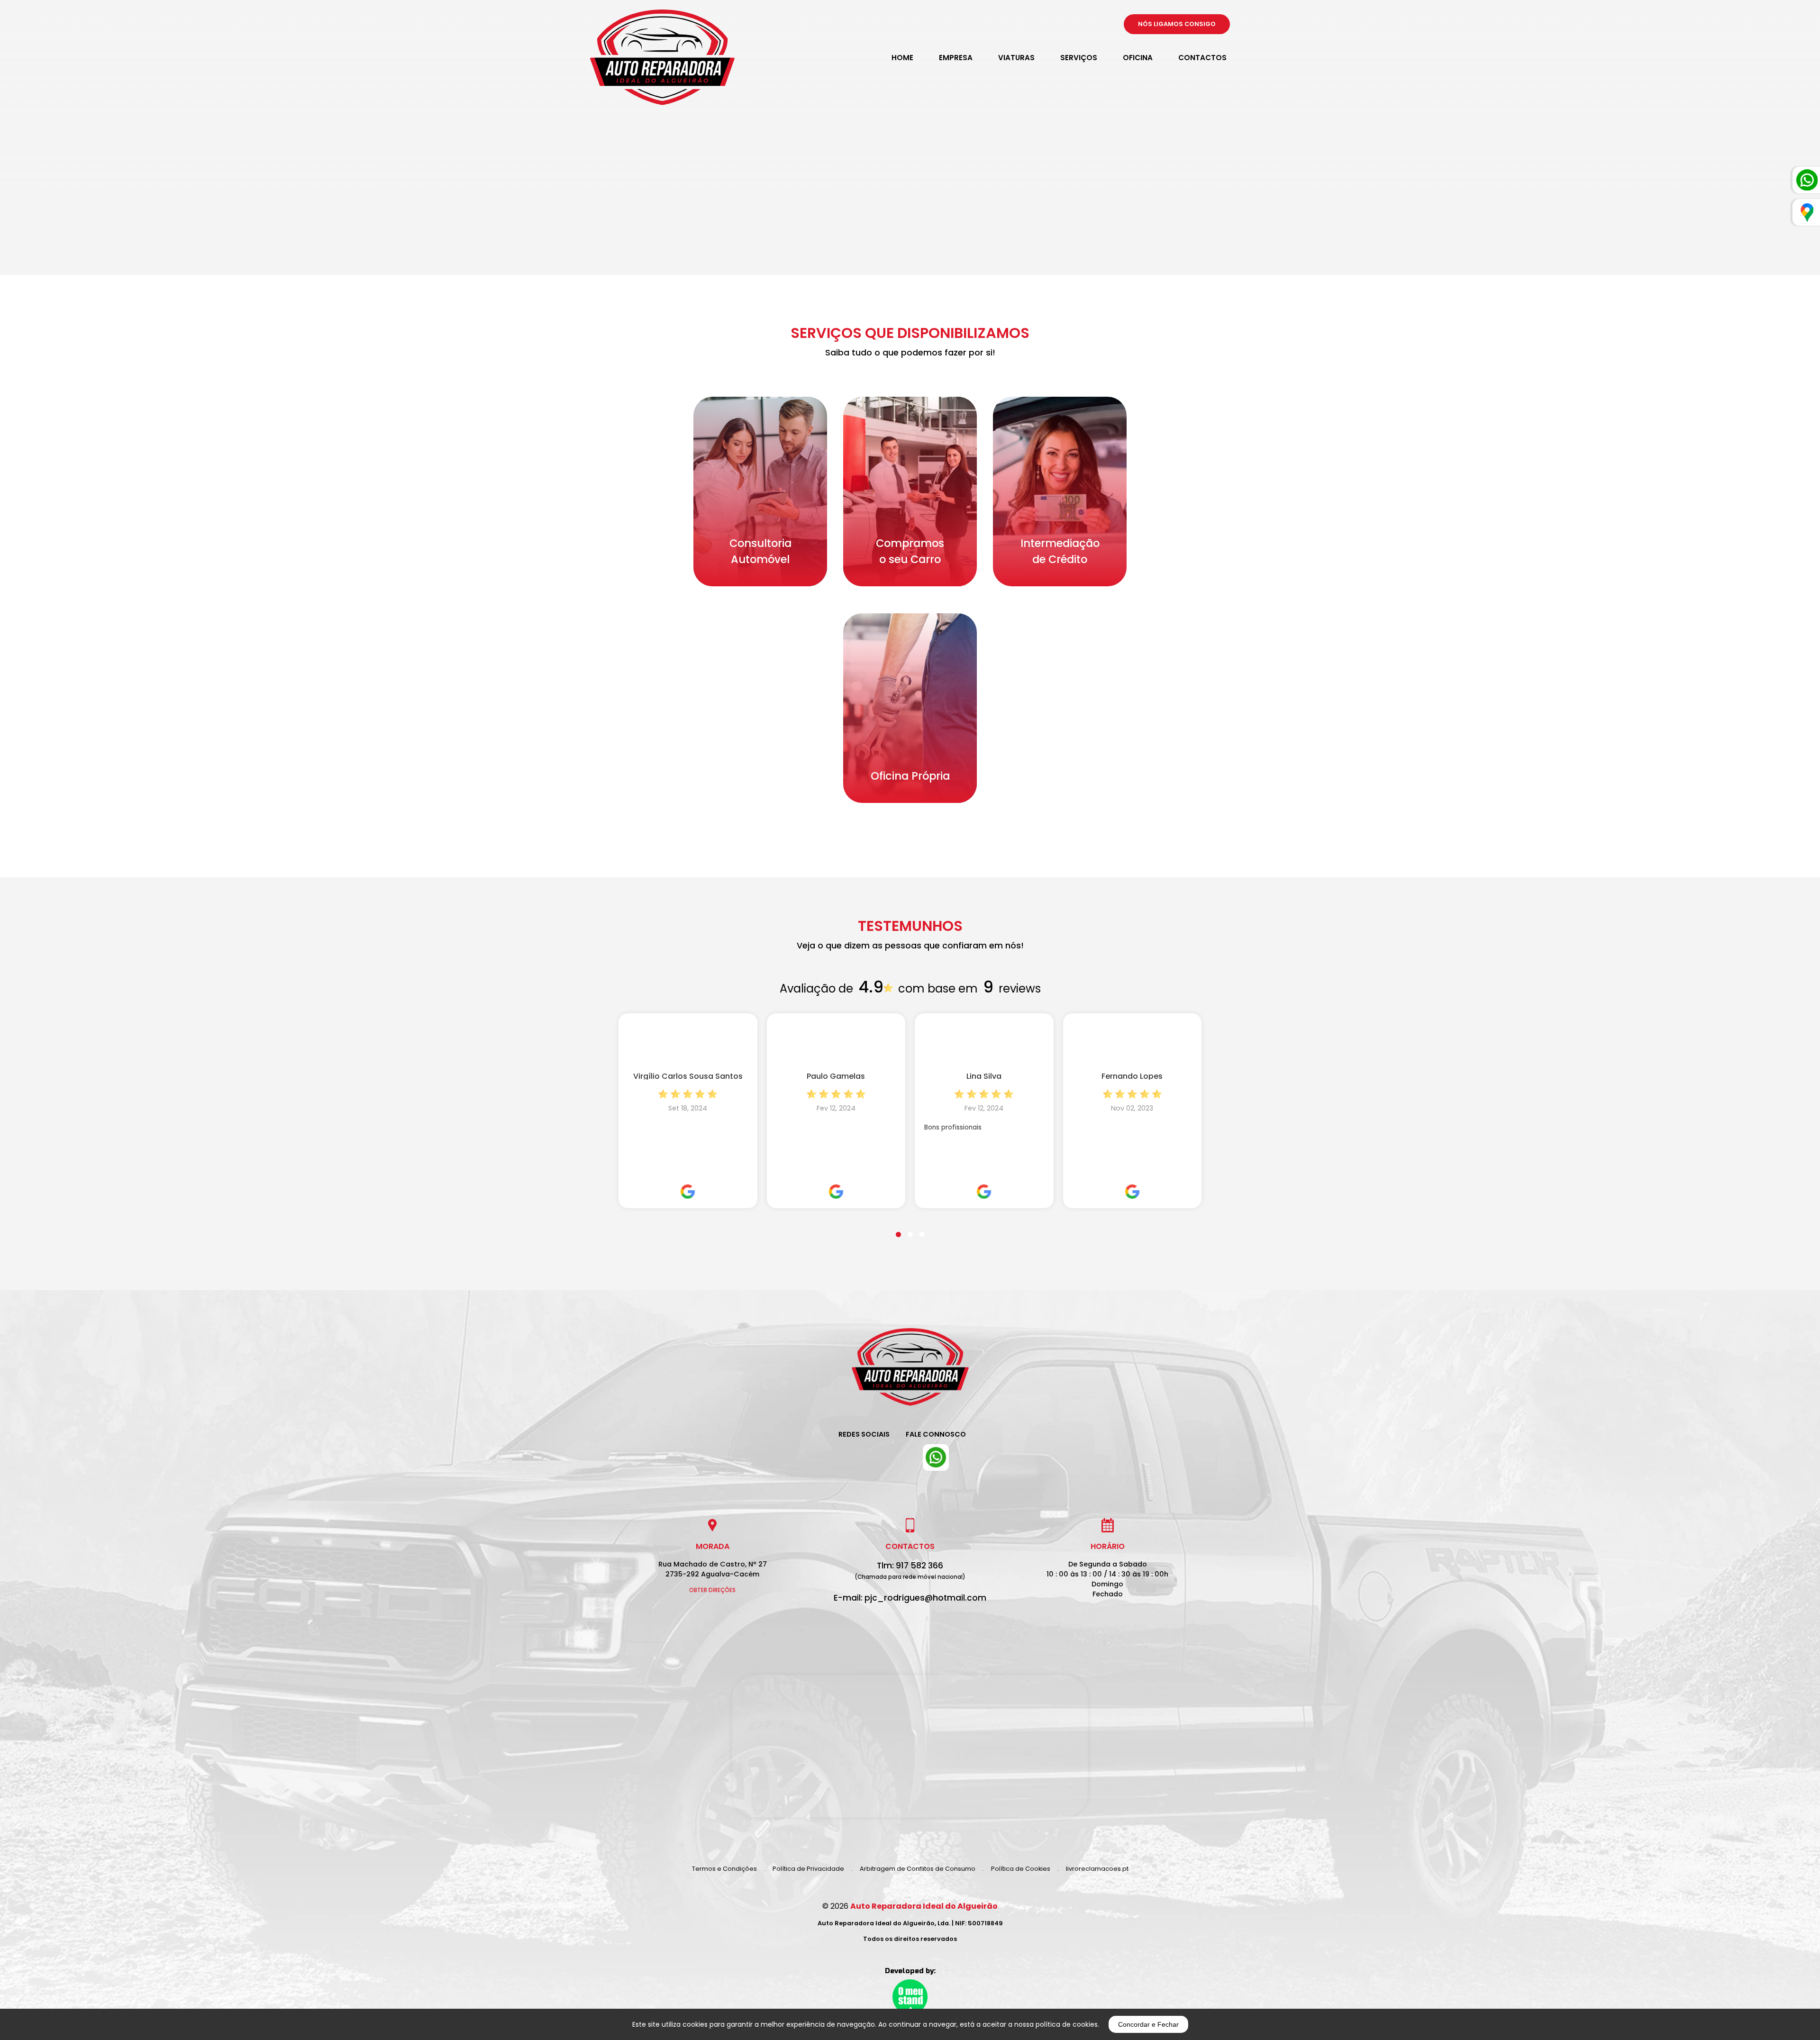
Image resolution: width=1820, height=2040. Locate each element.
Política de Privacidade (808, 1869)
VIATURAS (1016, 58)
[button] (898, 1229)
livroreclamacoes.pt (1097, 1869)
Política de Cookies (1021, 1869)
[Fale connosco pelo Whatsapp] (936, 1457)
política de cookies (1067, 2024)
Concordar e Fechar (1148, 2024)
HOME (902, 58)
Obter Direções (712, 1590)
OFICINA (1138, 58)
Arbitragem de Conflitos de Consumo (918, 1869)
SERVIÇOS (1079, 58)
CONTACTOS (1202, 58)
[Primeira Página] (910, 1374)
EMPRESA (956, 58)
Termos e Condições (724, 1869)
